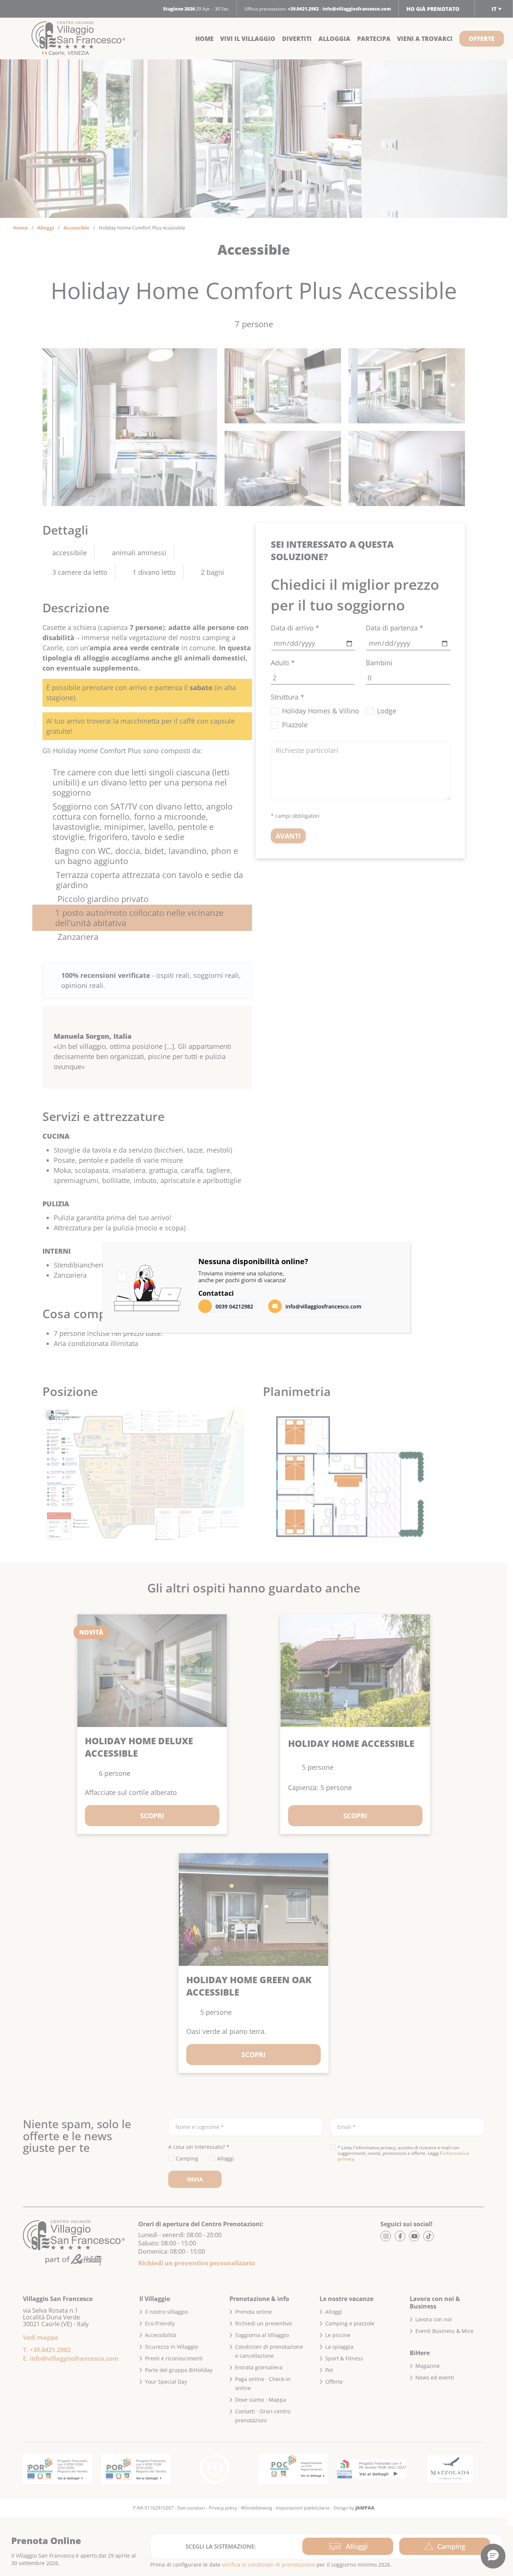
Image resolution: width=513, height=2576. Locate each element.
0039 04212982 (234, 1306)
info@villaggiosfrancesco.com (323, 1306)
